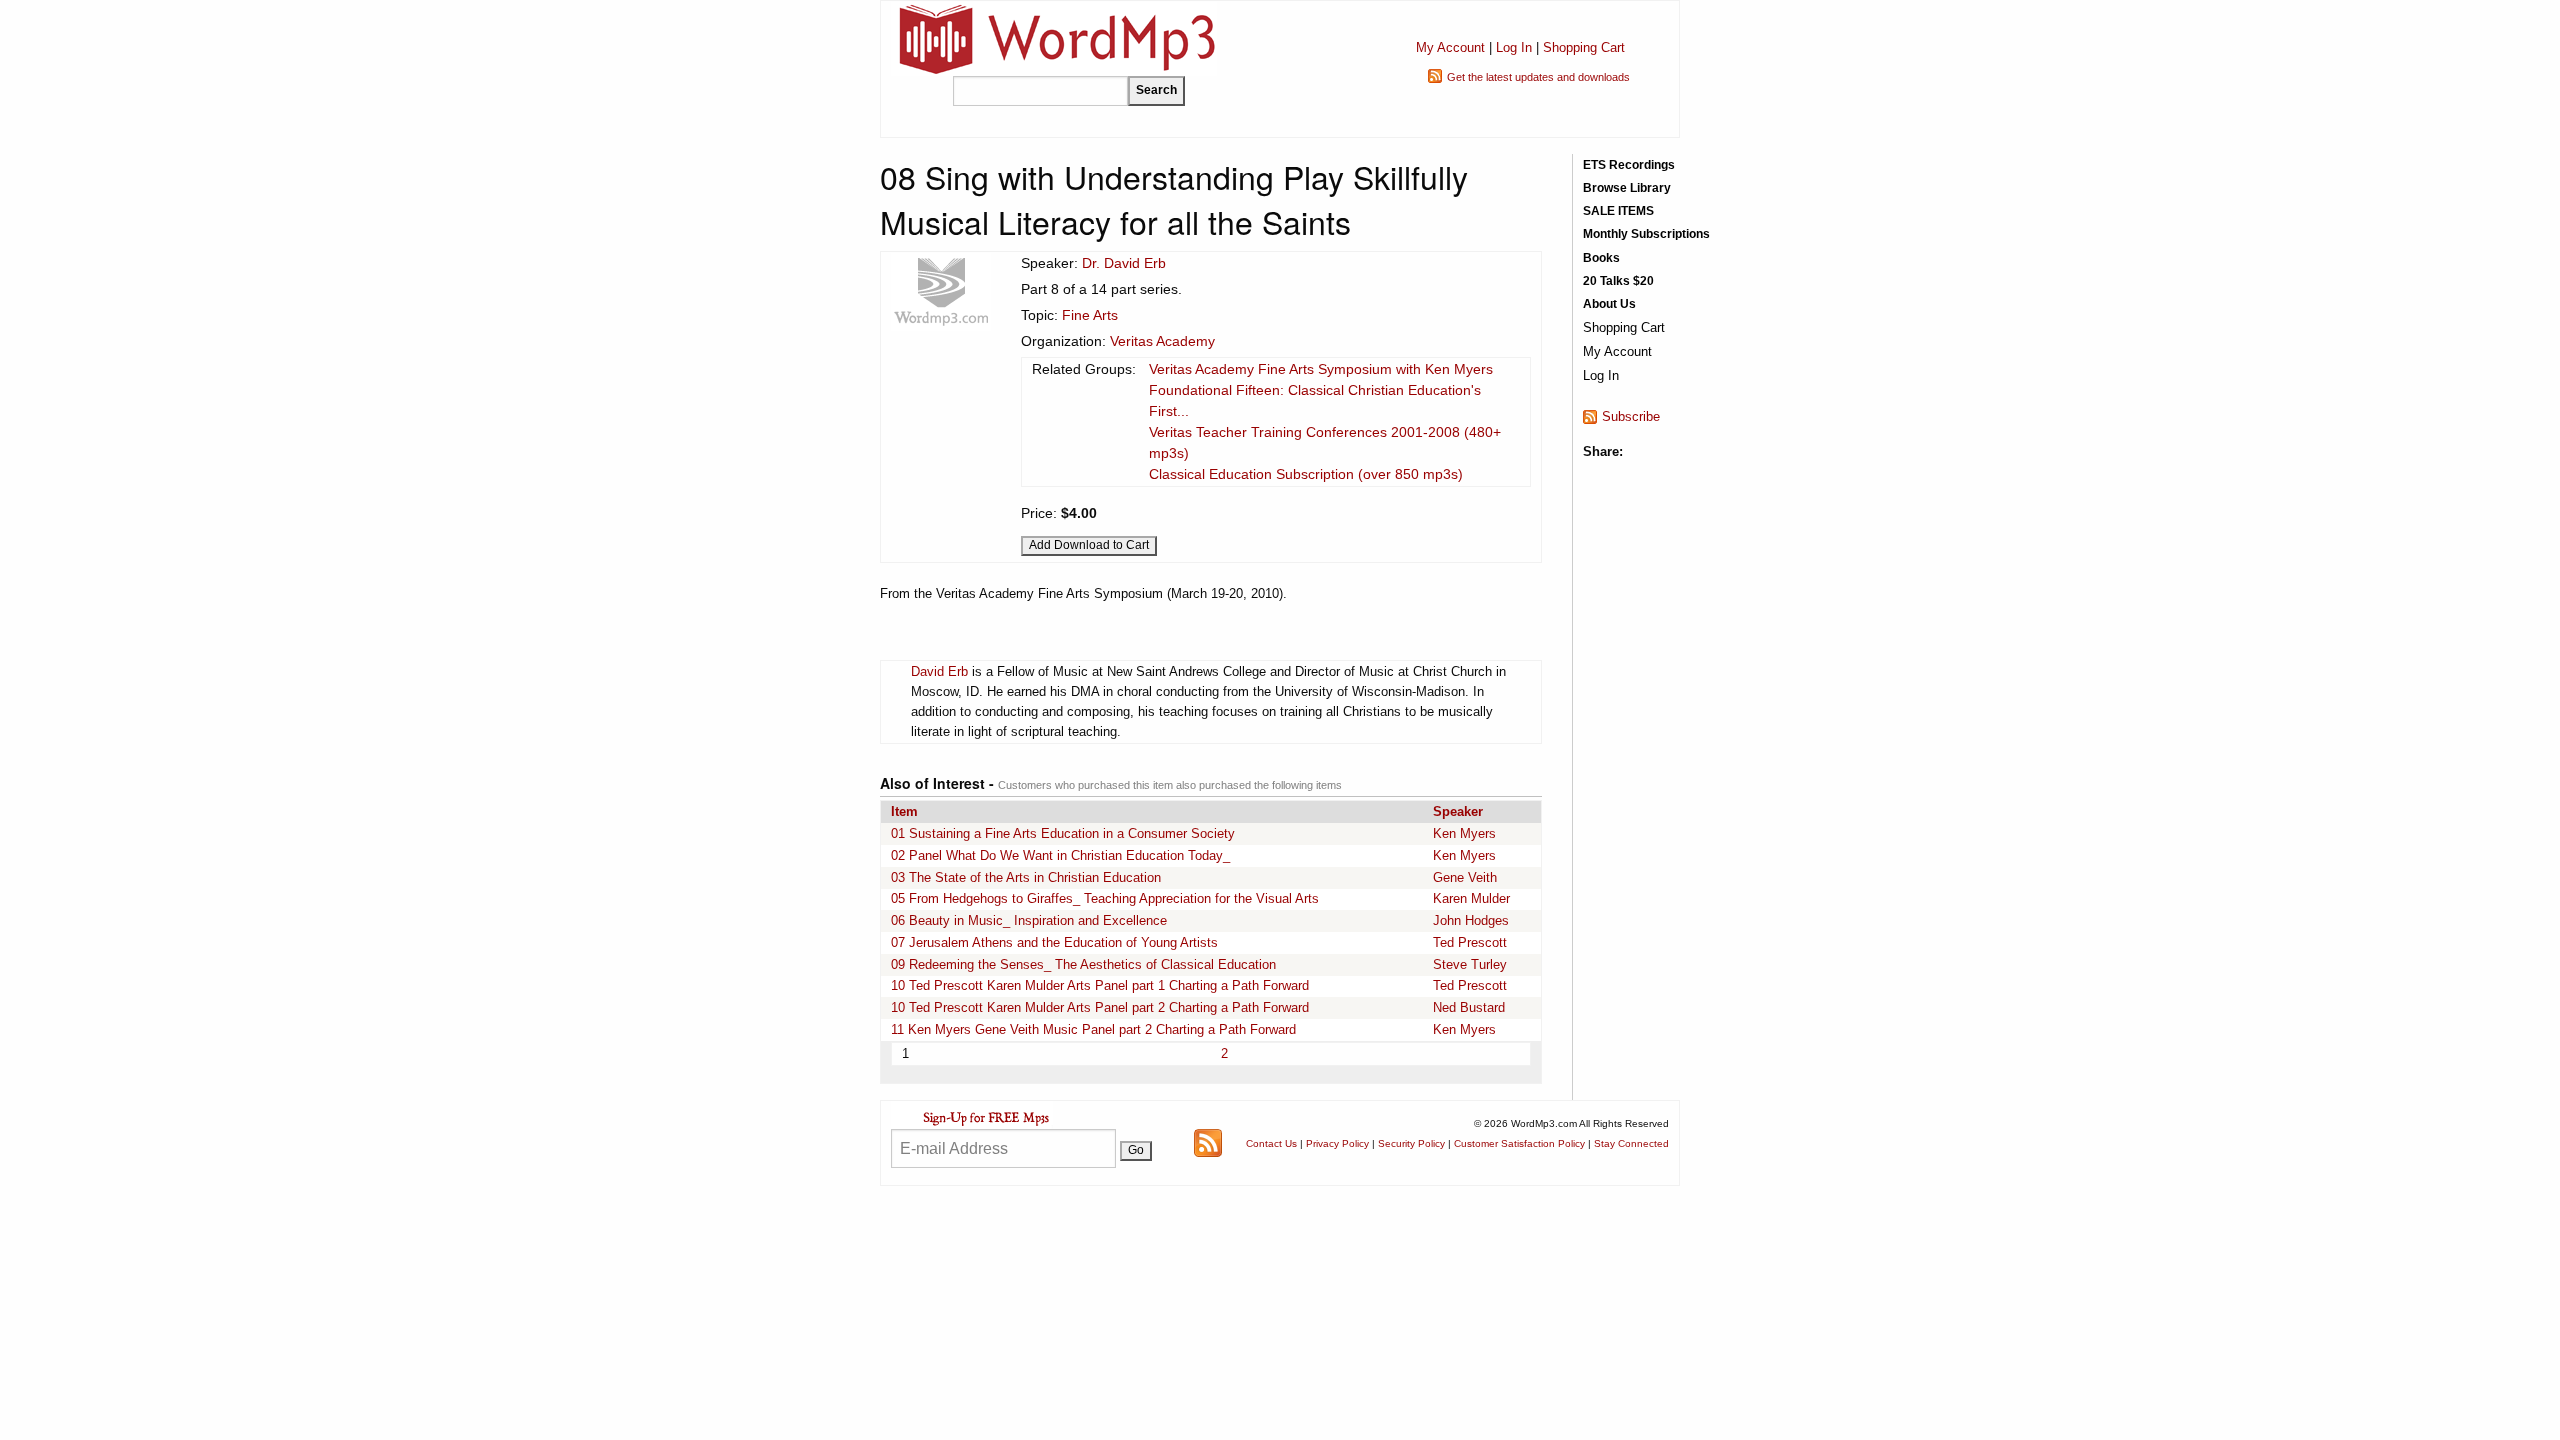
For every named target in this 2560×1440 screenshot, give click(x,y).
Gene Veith (1465, 877)
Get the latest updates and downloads (1538, 77)
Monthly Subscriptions (1646, 234)
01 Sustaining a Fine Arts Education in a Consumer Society (1063, 833)
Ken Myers (1464, 833)
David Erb (939, 671)
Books (1601, 258)
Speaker (1458, 811)
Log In (1514, 47)
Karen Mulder (1471, 898)
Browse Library (1627, 188)
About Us (1609, 304)
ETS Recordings (1629, 165)
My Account (1450, 47)
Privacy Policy (1337, 1143)
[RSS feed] (1208, 1141)
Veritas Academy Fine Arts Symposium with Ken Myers (1321, 369)
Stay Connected (1631, 1143)
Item (904, 811)
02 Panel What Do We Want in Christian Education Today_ (1060, 855)
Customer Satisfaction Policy (1519, 1143)
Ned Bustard (1469, 1007)
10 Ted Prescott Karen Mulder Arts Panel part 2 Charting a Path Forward (1100, 1007)
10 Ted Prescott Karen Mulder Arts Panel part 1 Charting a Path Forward (1100, 985)
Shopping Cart (1584, 47)
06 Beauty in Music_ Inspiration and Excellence (1029, 920)
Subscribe (1631, 416)
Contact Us (1271, 1143)
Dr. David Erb (1124, 263)
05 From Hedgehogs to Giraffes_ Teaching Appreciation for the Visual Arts (1105, 898)
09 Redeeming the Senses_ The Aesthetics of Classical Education (1083, 964)
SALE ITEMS (1618, 211)
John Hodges (1471, 920)
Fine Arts (1090, 315)
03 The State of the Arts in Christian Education (1026, 877)
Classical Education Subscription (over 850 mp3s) (1306, 474)
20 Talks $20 (1618, 281)
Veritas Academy (1162, 341)
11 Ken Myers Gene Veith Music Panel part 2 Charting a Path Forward (1093, 1029)
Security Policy (1411, 1143)
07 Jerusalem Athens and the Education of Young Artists (1054, 942)
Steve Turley (1470, 964)
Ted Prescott (1470, 942)
